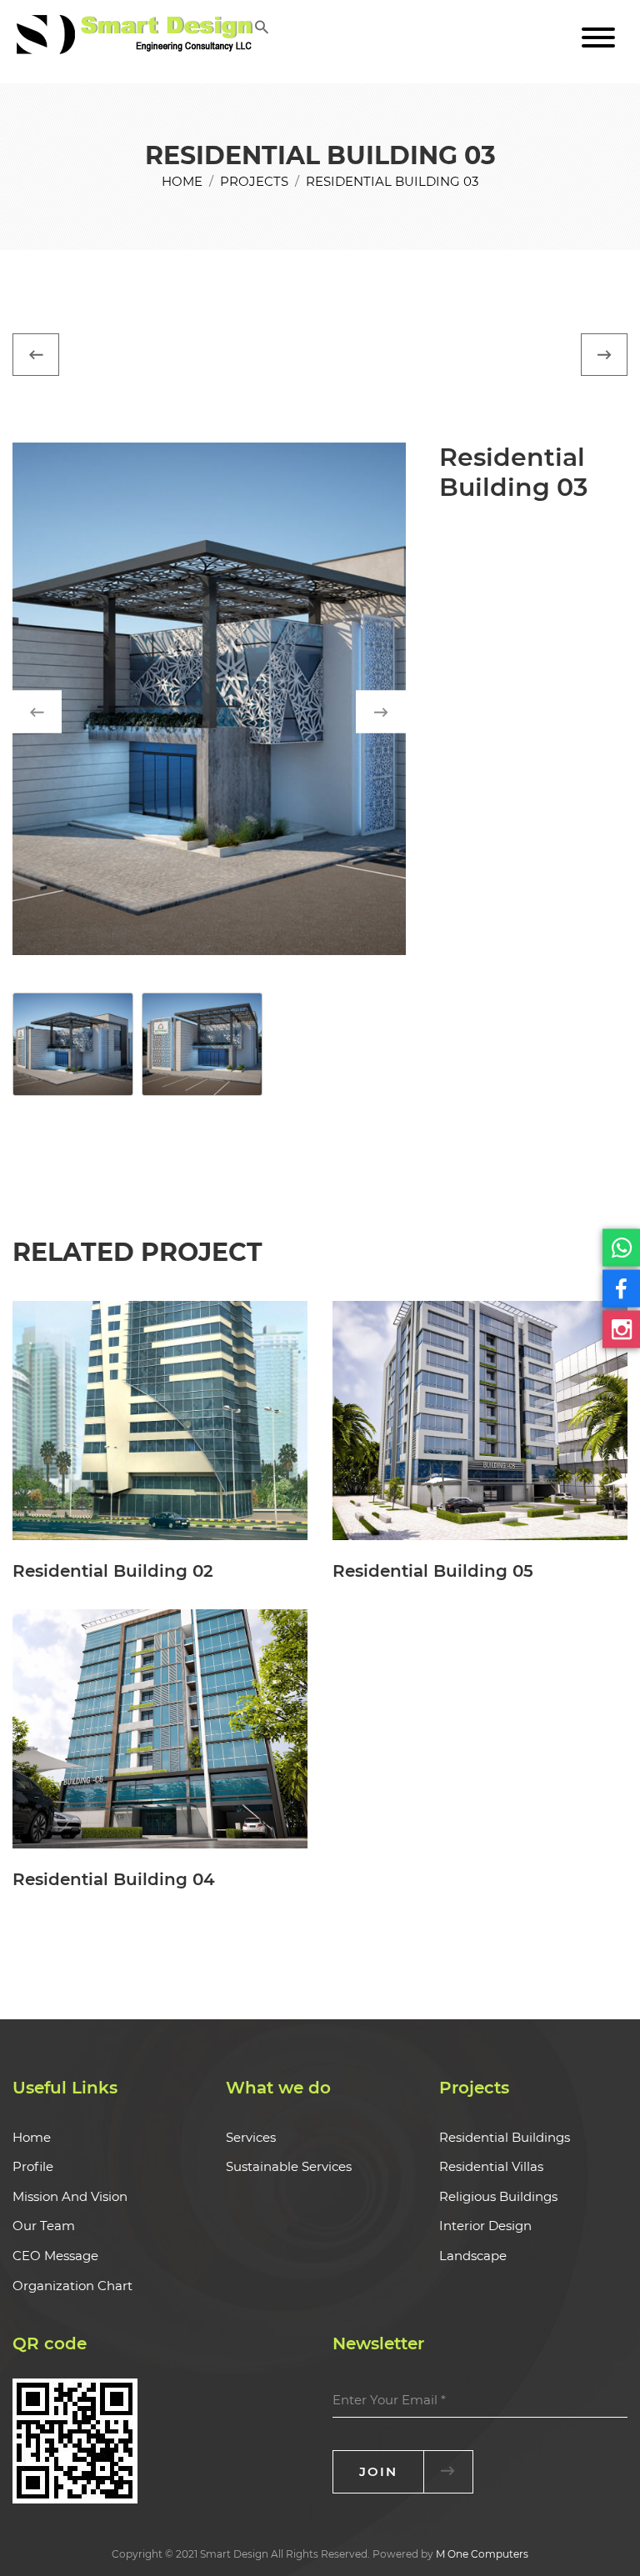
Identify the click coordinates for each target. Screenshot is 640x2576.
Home (182, 181)
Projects (254, 181)
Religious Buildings (498, 2196)
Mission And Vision (70, 2196)
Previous (53, 712)
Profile (33, 2166)
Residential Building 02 (113, 1571)
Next (397, 712)
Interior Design (485, 2226)
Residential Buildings (505, 2137)
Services (251, 2137)
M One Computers (482, 2554)
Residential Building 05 (433, 1571)
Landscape (473, 2256)
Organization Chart (72, 2286)
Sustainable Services (289, 2166)
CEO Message (55, 2256)
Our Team (44, 2226)
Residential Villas (491, 2166)
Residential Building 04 (114, 1879)
